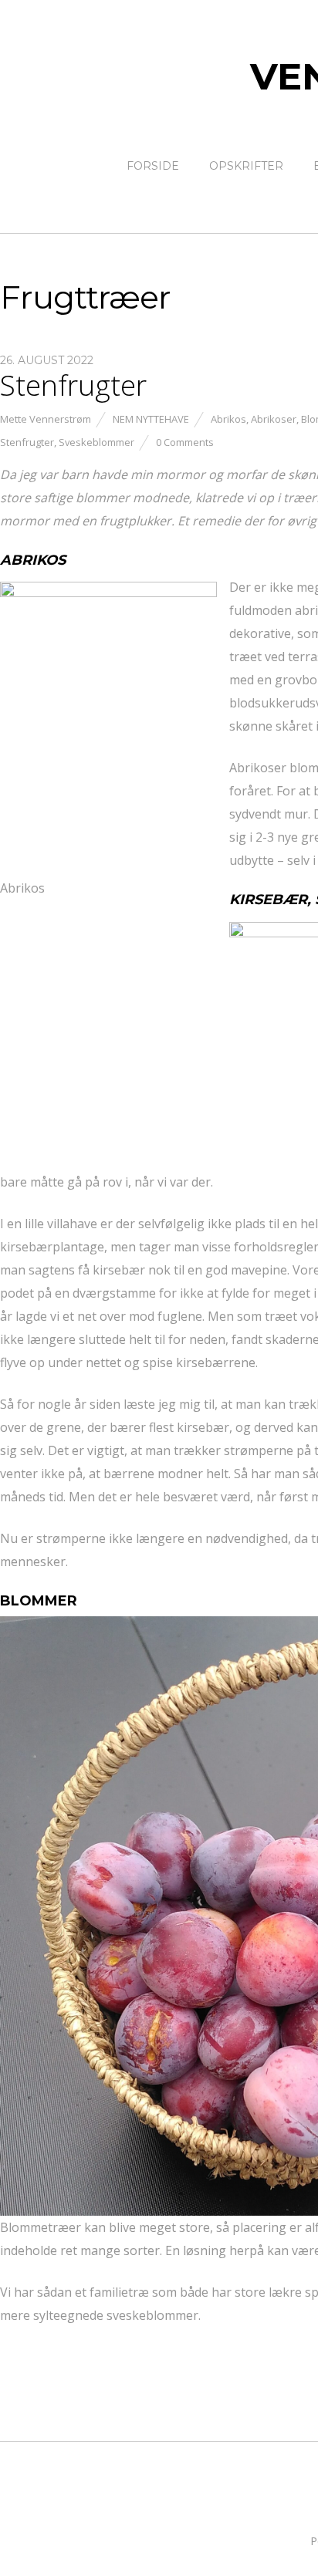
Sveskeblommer (96, 442)
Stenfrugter (73, 385)
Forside (153, 166)
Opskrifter (246, 166)
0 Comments (185, 442)
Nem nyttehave (151, 419)
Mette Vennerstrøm (46, 419)
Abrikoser (274, 419)
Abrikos (228, 419)
